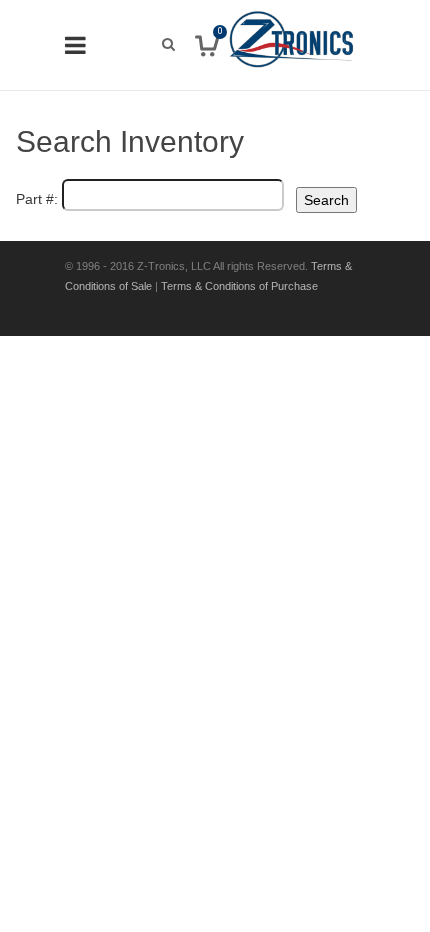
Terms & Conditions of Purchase (239, 286)
